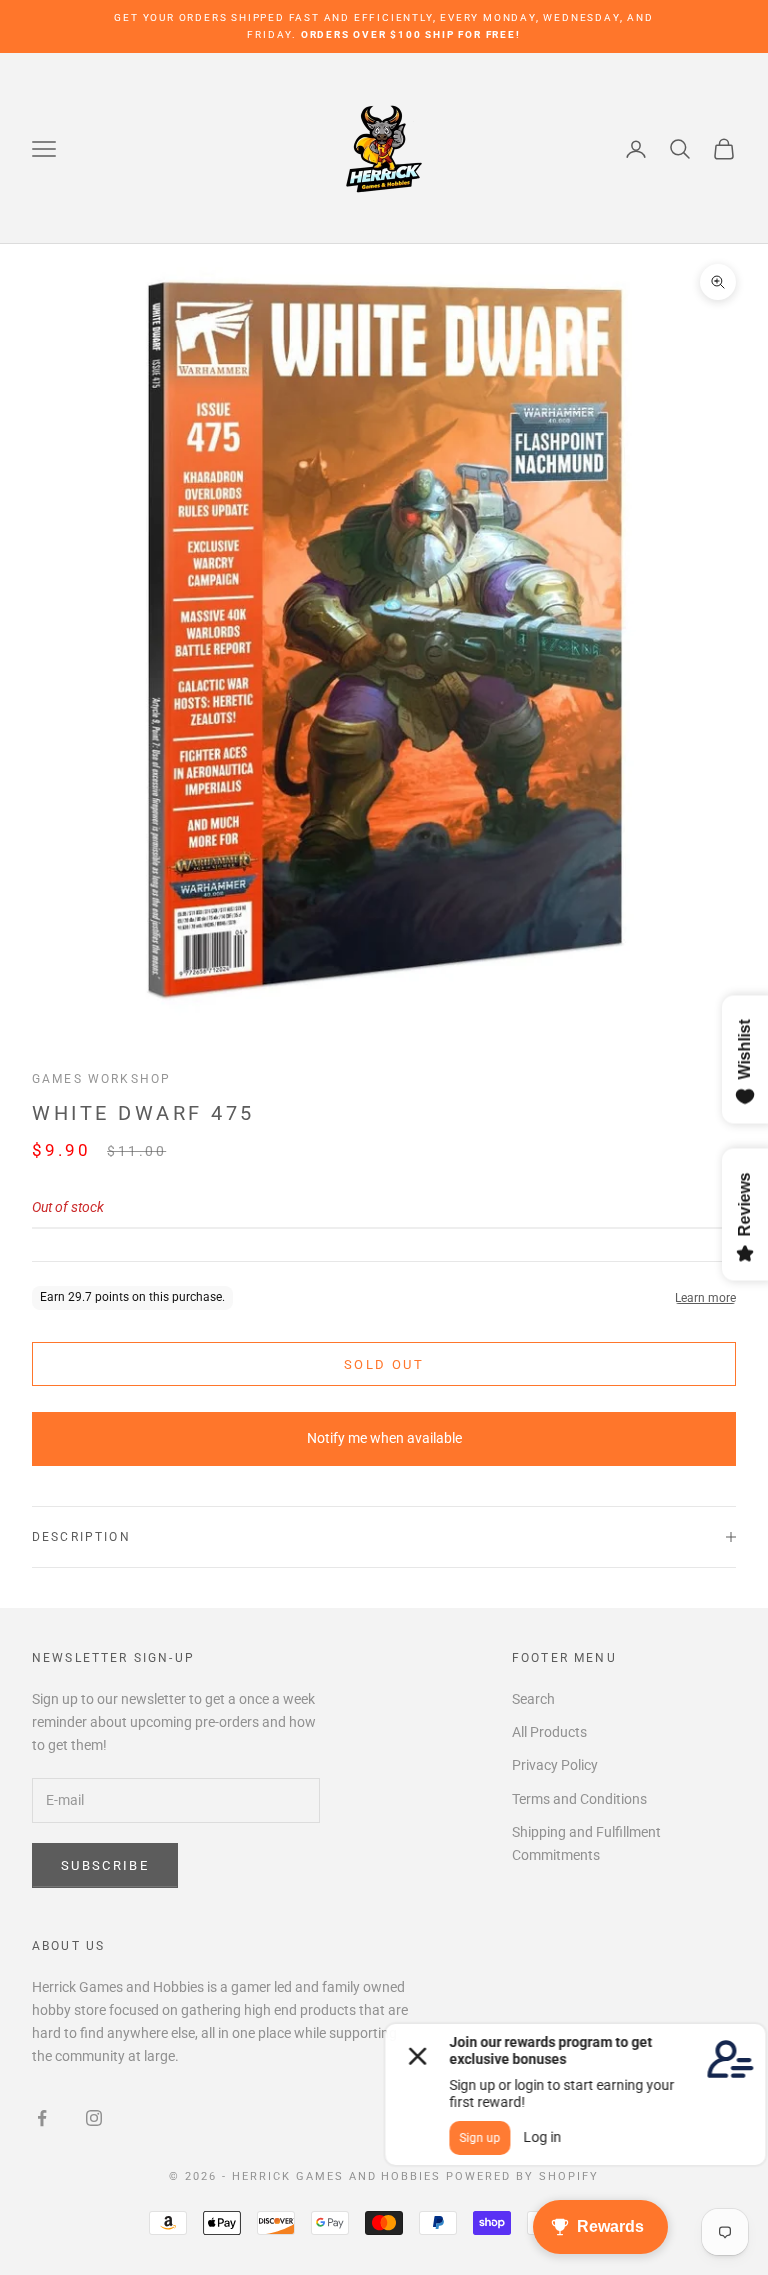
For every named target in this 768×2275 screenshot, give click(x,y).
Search (533, 1699)
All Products (549, 1732)
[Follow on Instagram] (94, 2118)
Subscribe (105, 1865)
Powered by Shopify (522, 2176)
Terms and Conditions (579, 1799)
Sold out (384, 1364)
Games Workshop (101, 1079)
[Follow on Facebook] (42, 2118)
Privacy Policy (555, 1765)
